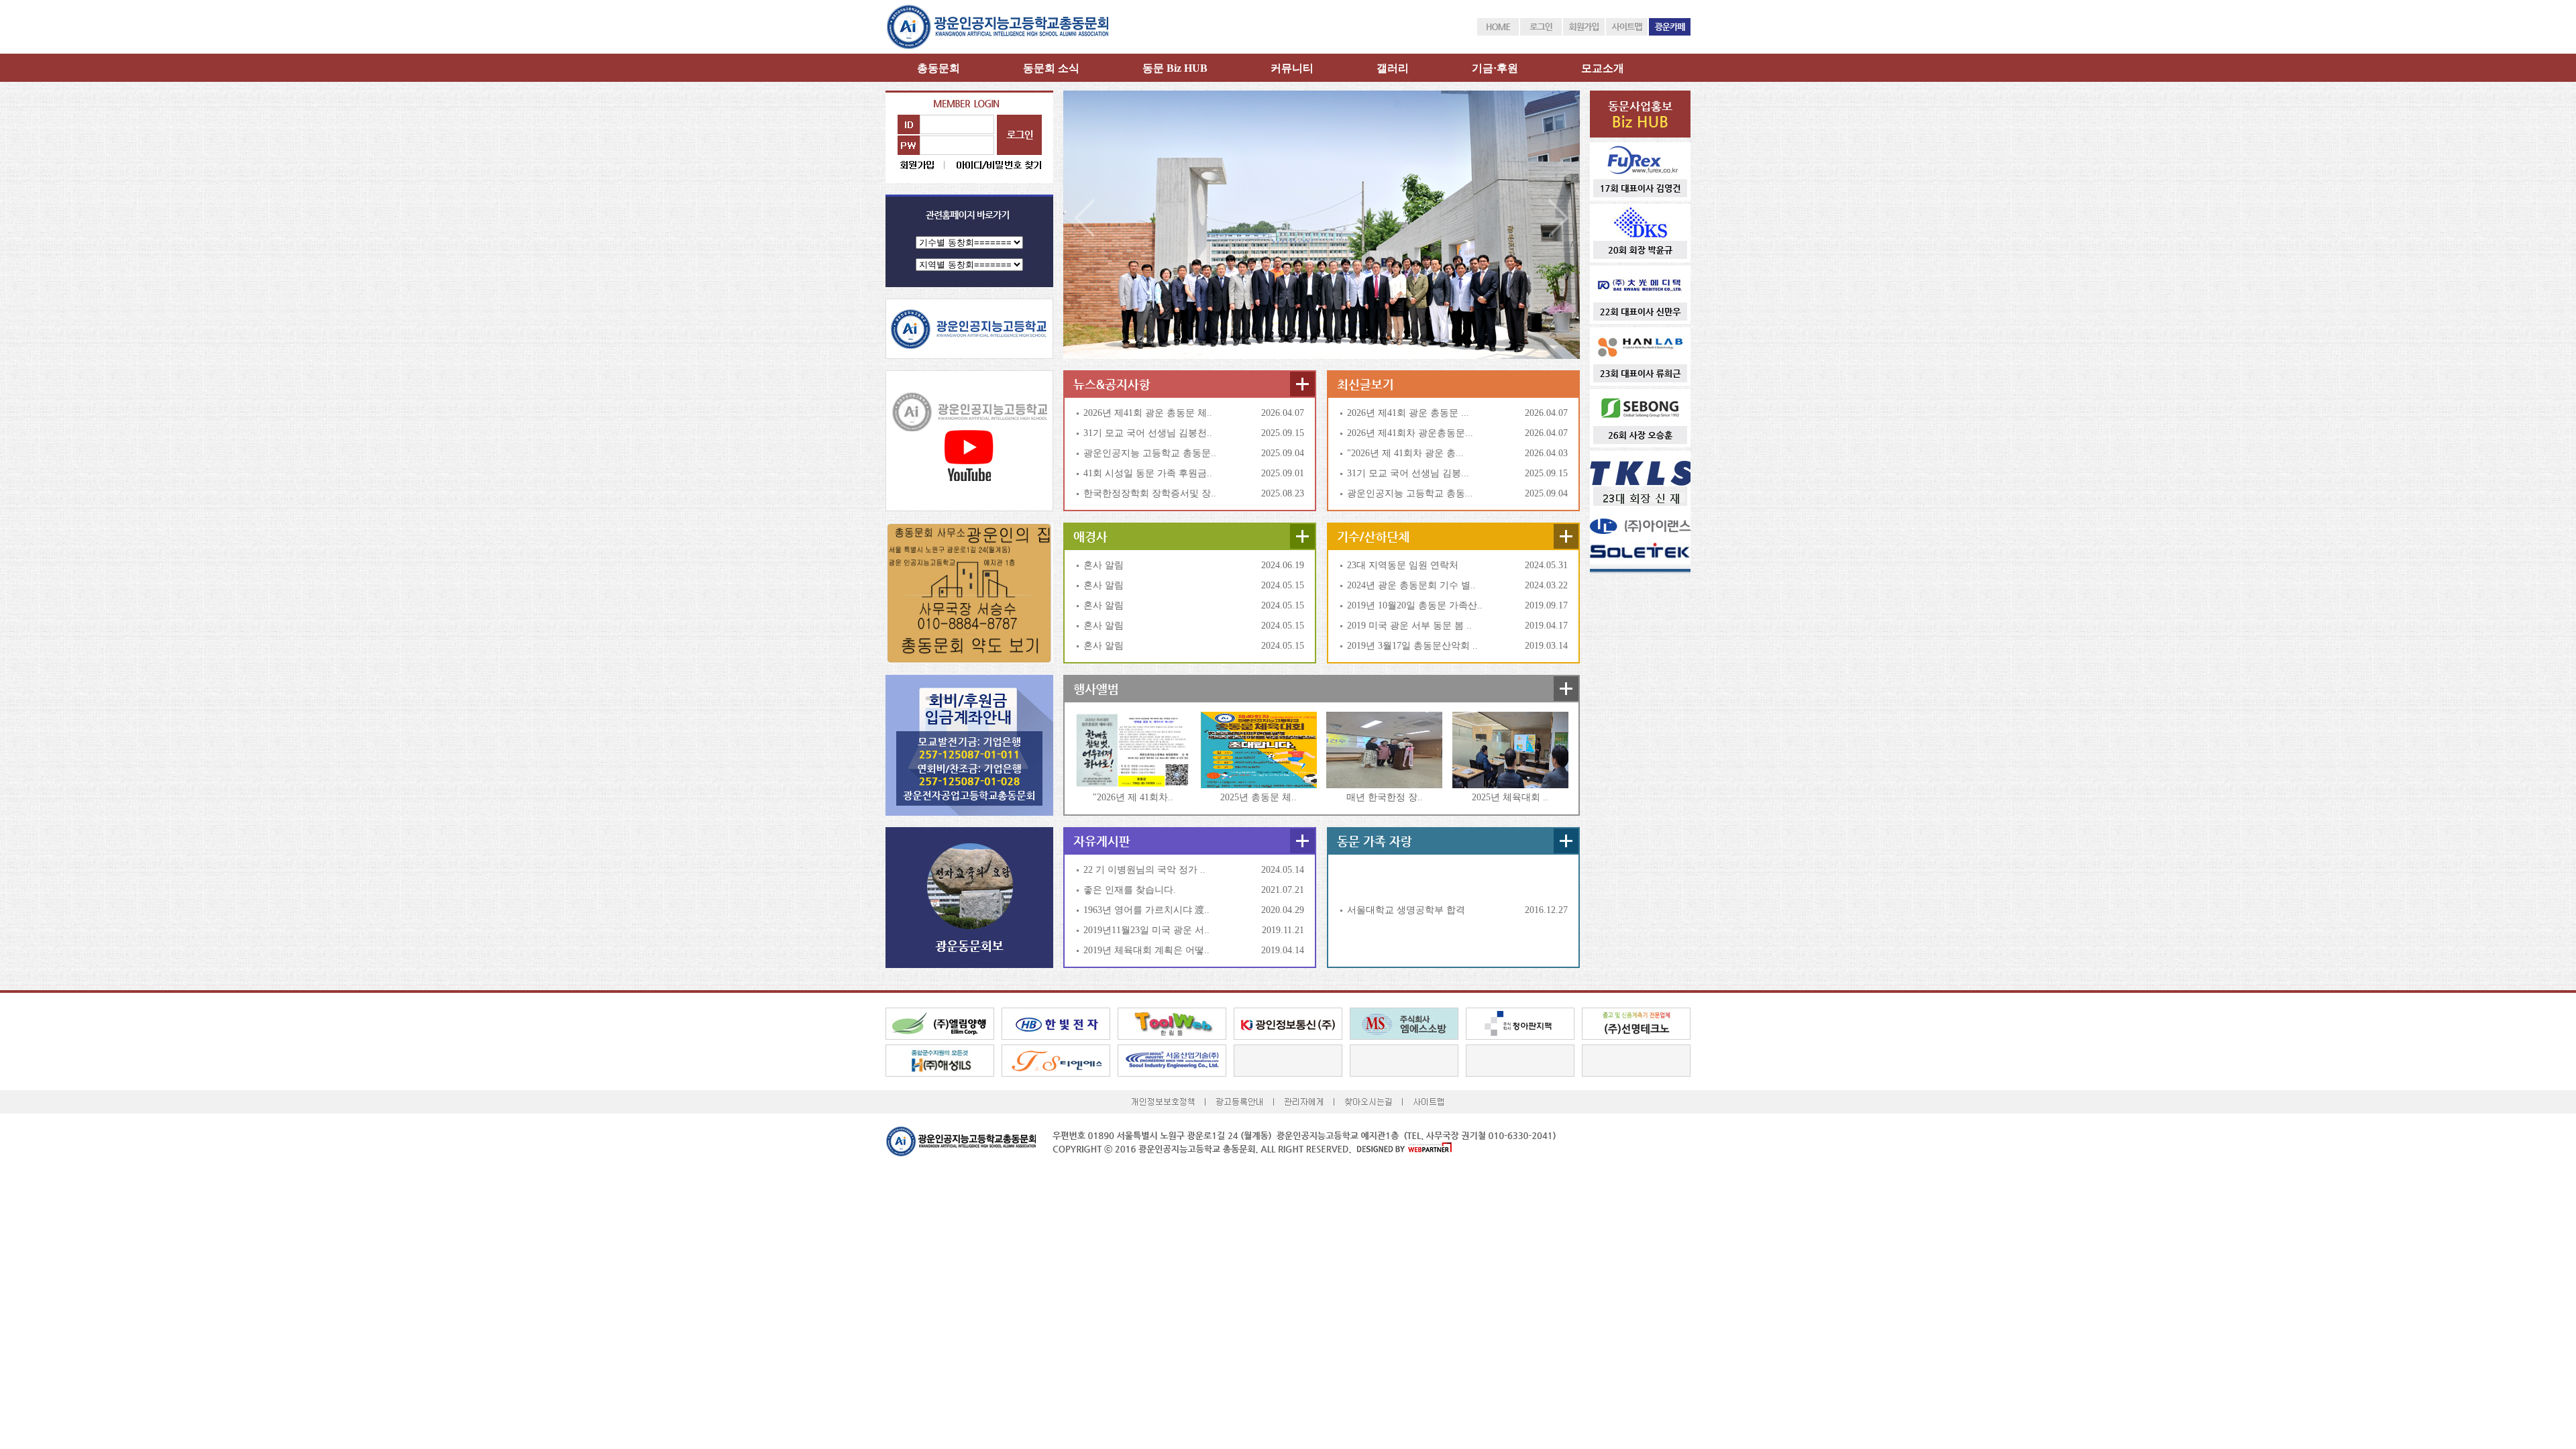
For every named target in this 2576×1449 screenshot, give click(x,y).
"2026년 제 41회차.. (1133, 797)
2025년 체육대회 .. (1510, 797)
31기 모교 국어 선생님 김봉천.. (1148, 433)
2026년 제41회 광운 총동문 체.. (1148, 413)
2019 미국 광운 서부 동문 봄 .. (1409, 626)
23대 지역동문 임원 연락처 (1403, 565)
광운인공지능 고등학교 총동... (1410, 493)
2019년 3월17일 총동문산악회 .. (1412, 646)
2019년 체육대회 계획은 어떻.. (1146, 950)
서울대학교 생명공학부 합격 (1406, 910)
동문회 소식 (1051, 68)
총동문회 (938, 68)
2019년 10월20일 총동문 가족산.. (1415, 605)
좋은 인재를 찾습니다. (1130, 890)
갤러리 (1393, 68)
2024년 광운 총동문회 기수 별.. (1411, 585)
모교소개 (1603, 68)
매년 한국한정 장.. (1385, 797)
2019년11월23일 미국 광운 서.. (1146, 930)
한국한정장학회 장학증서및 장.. (1150, 493)
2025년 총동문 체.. (1258, 797)
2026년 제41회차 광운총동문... (1410, 433)
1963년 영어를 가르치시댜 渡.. (1146, 910)
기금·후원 (1495, 68)
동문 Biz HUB (1175, 68)
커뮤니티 (1292, 68)
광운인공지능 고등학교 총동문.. (1150, 453)
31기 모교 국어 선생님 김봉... (1408, 473)
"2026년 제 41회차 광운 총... (1405, 453)
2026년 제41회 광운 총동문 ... (1408, 413)
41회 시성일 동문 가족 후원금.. (1148, 473)
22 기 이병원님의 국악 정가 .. (1144, 870)
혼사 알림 (1104, 565)
